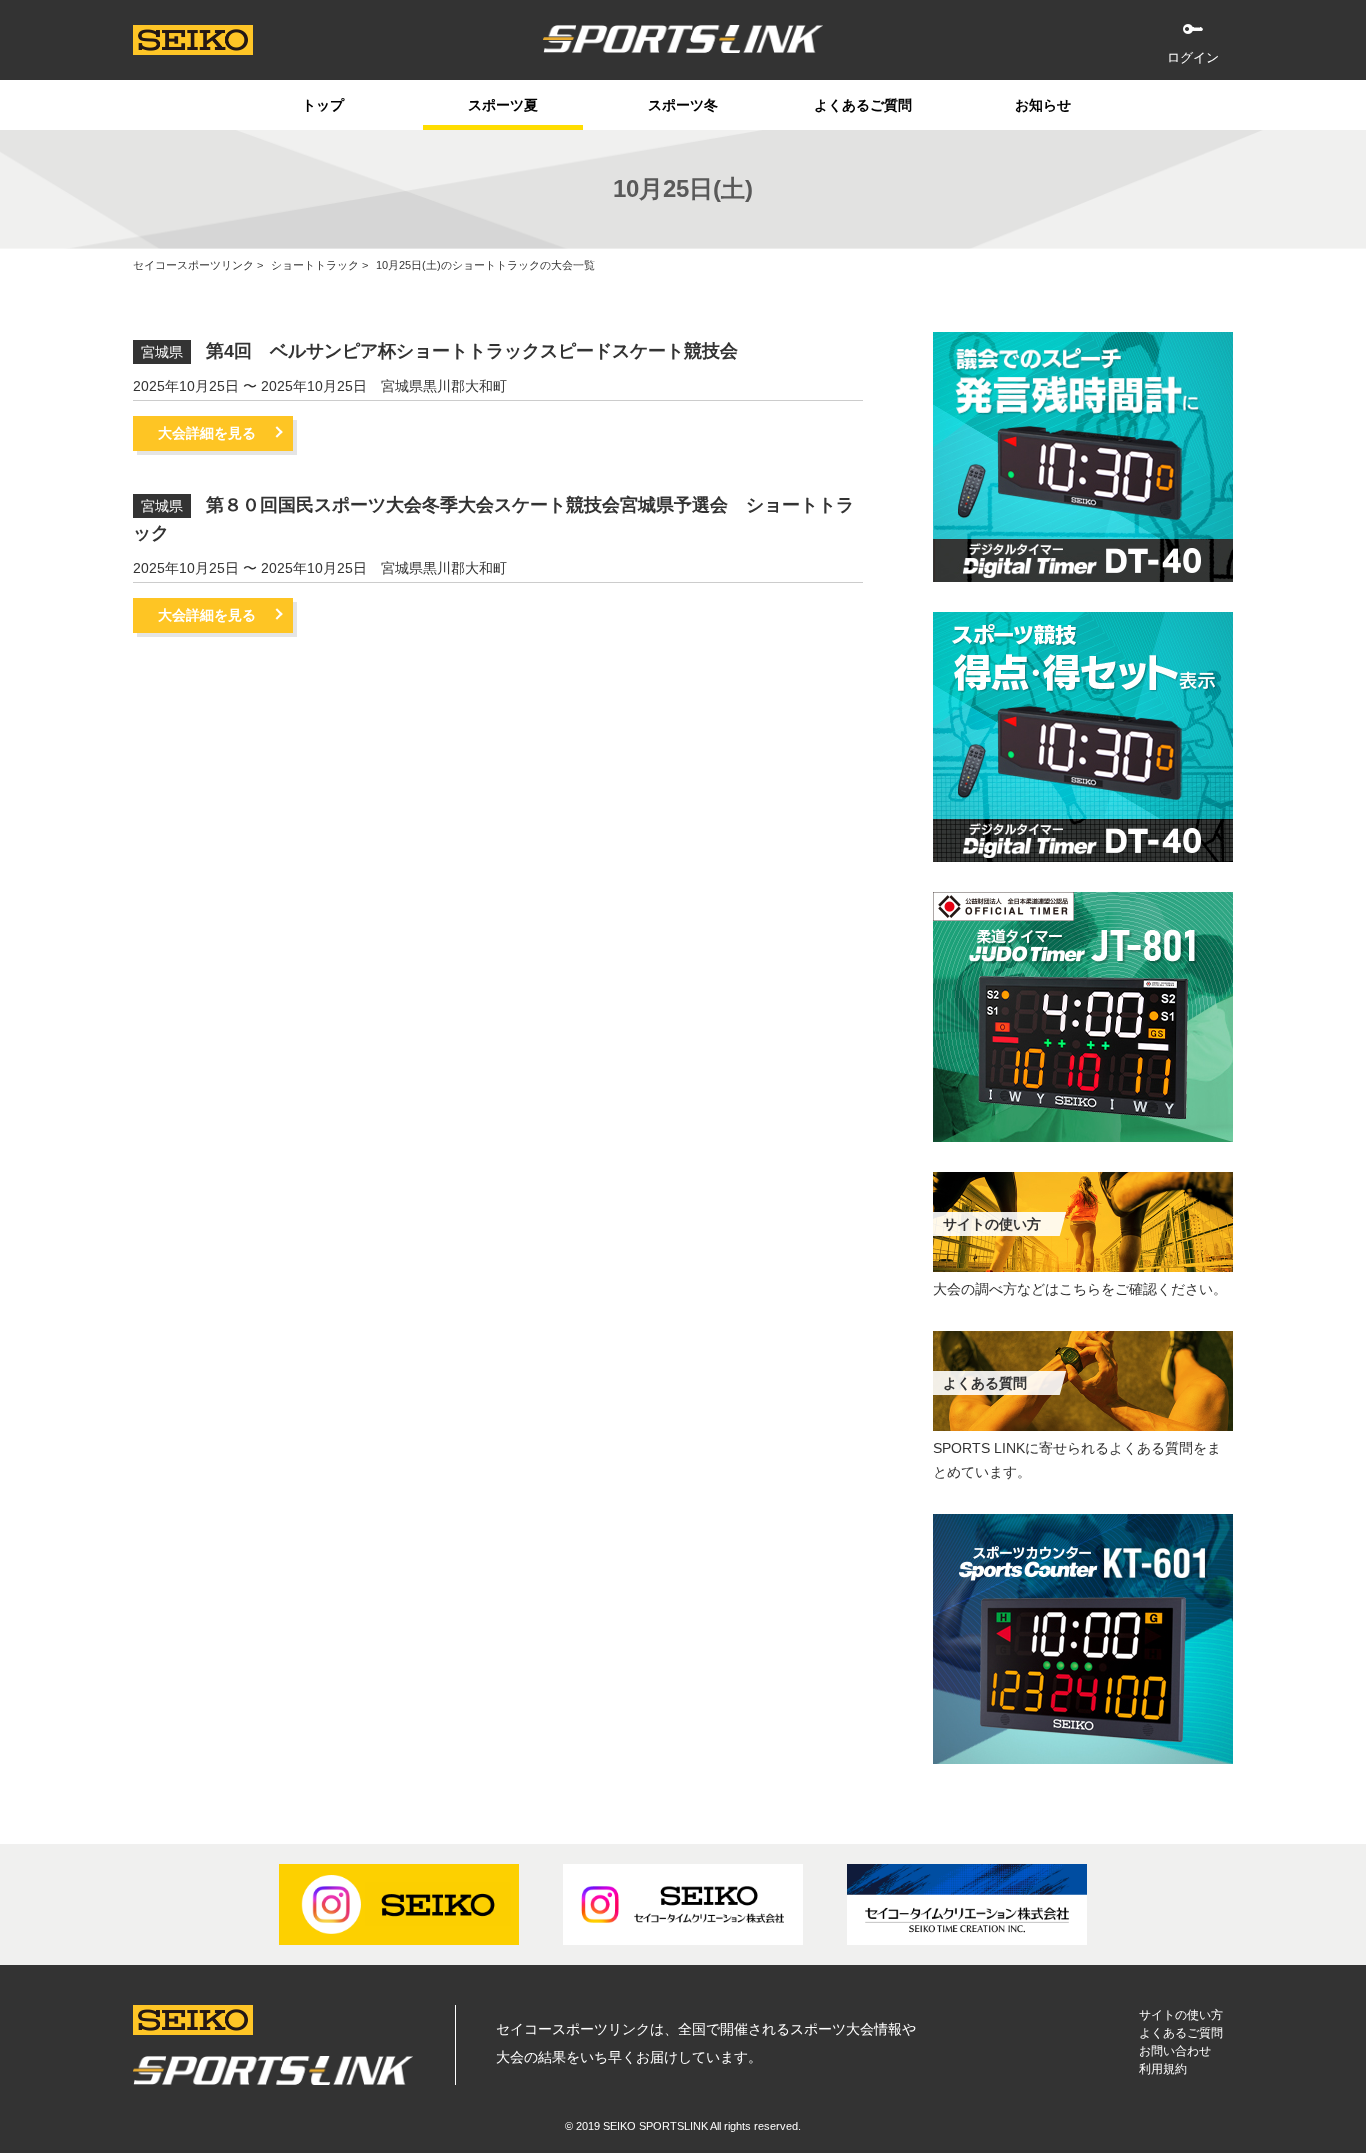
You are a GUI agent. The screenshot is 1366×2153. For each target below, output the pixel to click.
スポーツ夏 (503, 105)
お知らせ (1043, 105)
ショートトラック (315, 265)
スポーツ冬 (683, 105)
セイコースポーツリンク (193, 265)
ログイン (1193, 57)
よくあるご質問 (863, 105)
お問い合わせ (1175, 2051)
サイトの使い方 (1181, 2015)
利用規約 (1163, 2069)
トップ (323, 105)
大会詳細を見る (207, 433)
